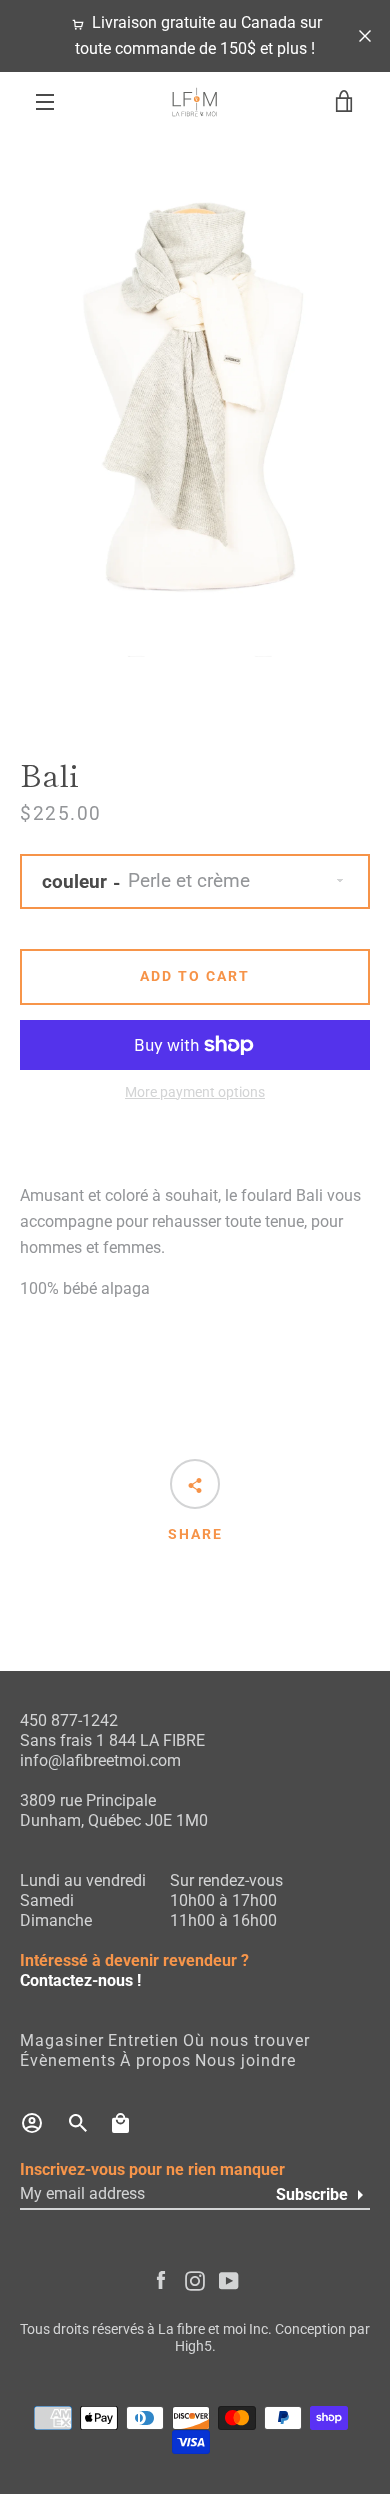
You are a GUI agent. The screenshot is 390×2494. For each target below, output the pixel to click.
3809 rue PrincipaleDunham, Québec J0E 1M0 (114, 1810)
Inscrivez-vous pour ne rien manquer (152, 2169)
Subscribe (312, 2194)
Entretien (143, 2040)
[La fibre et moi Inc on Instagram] (195, 2279)
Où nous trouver (246, 2040)
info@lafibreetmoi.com (100, 1760)
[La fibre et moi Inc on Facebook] (161, 2279)
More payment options (195, 1092)
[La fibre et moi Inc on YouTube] (229, 2279)
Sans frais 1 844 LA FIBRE (112, 1740)
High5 (193, 2346)
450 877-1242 (69, 1720)
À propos (155, 2060)
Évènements (68, 2060)
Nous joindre (245, 2060)
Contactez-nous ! (80, 1980)
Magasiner (62, 2040)
